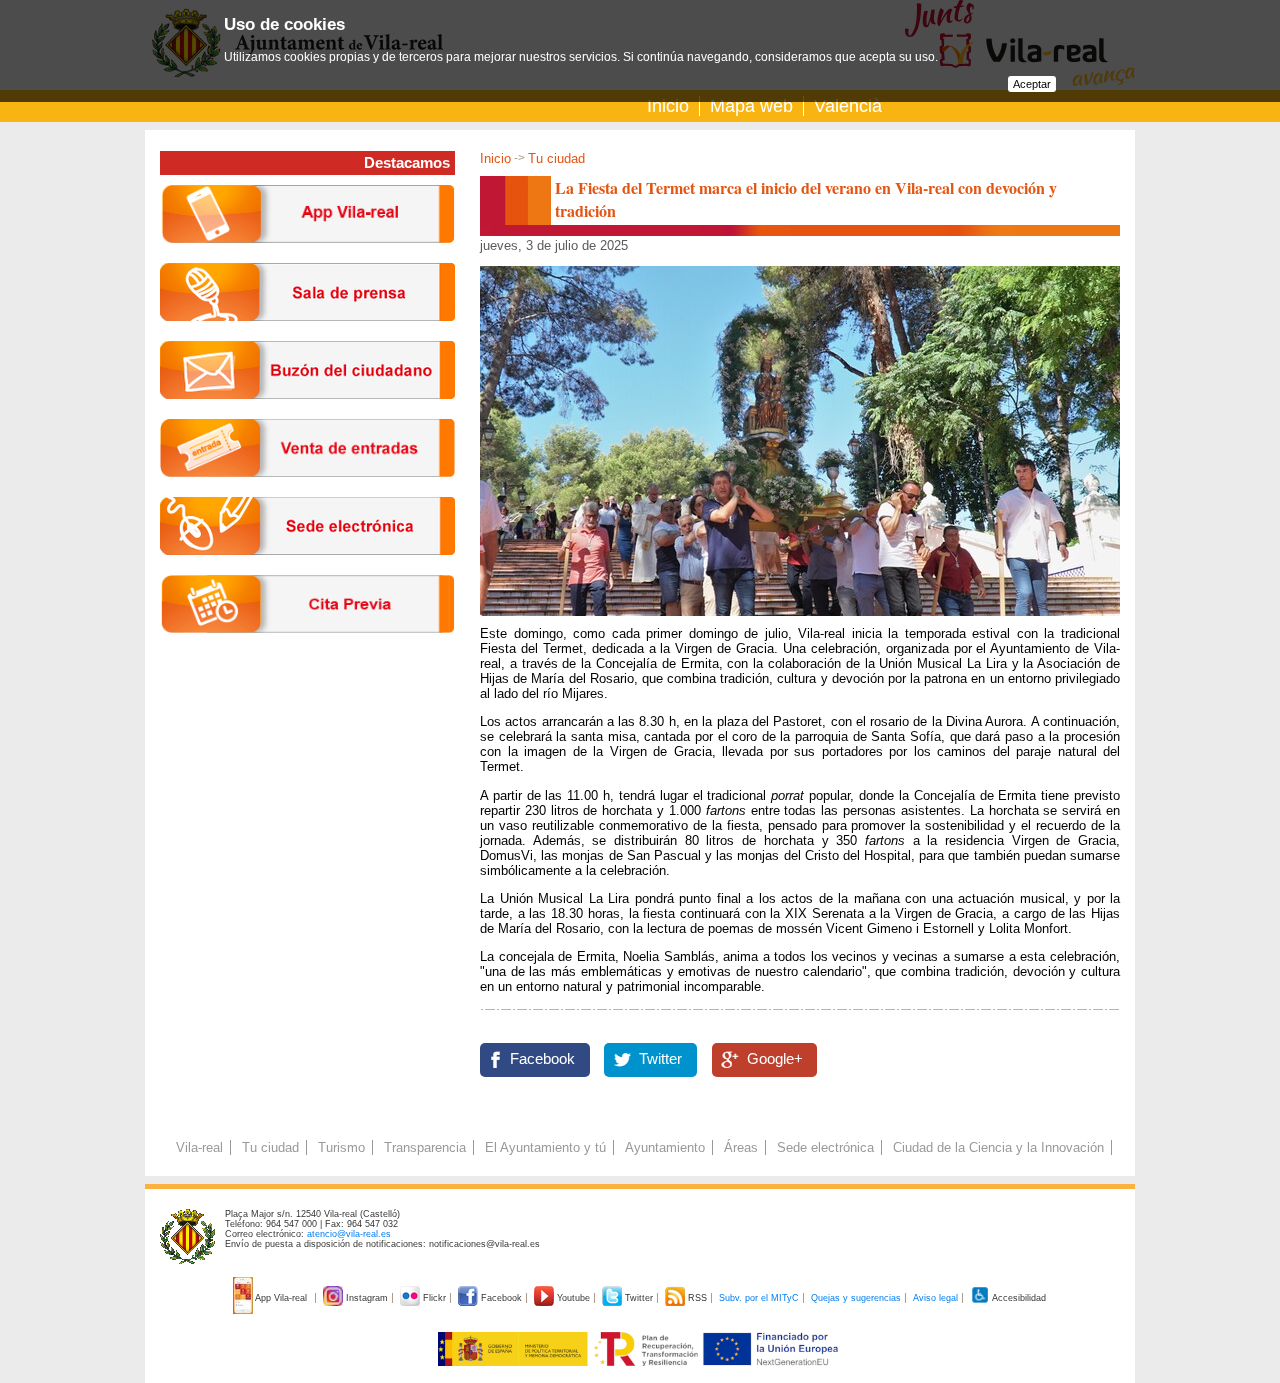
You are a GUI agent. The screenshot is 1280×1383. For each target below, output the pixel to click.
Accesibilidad (1018, 1298)
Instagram (367, 1298)
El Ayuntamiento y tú (545, 1147)
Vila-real (199, 1147)
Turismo (341, 1147)
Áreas (741, 1147)
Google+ (775, 1059)
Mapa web (751, 106)
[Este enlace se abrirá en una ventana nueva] (307, 570)
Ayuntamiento (665, 1147)
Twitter (660, 1059)
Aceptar (1032, 84)
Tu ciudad (556, 158)
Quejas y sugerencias (856, 1298)
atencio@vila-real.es (349, 1234)
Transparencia (425, 1147)
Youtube (573, 1298)
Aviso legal (935, 1298)
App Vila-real (281, 1298)
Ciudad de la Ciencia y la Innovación (998, 1147)
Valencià (848, 106)
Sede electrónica (825, 1147)
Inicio (668, 106)
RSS (697, 1298)
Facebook (542, 1059)
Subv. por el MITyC (759, 1298)
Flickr (434, 1298)
